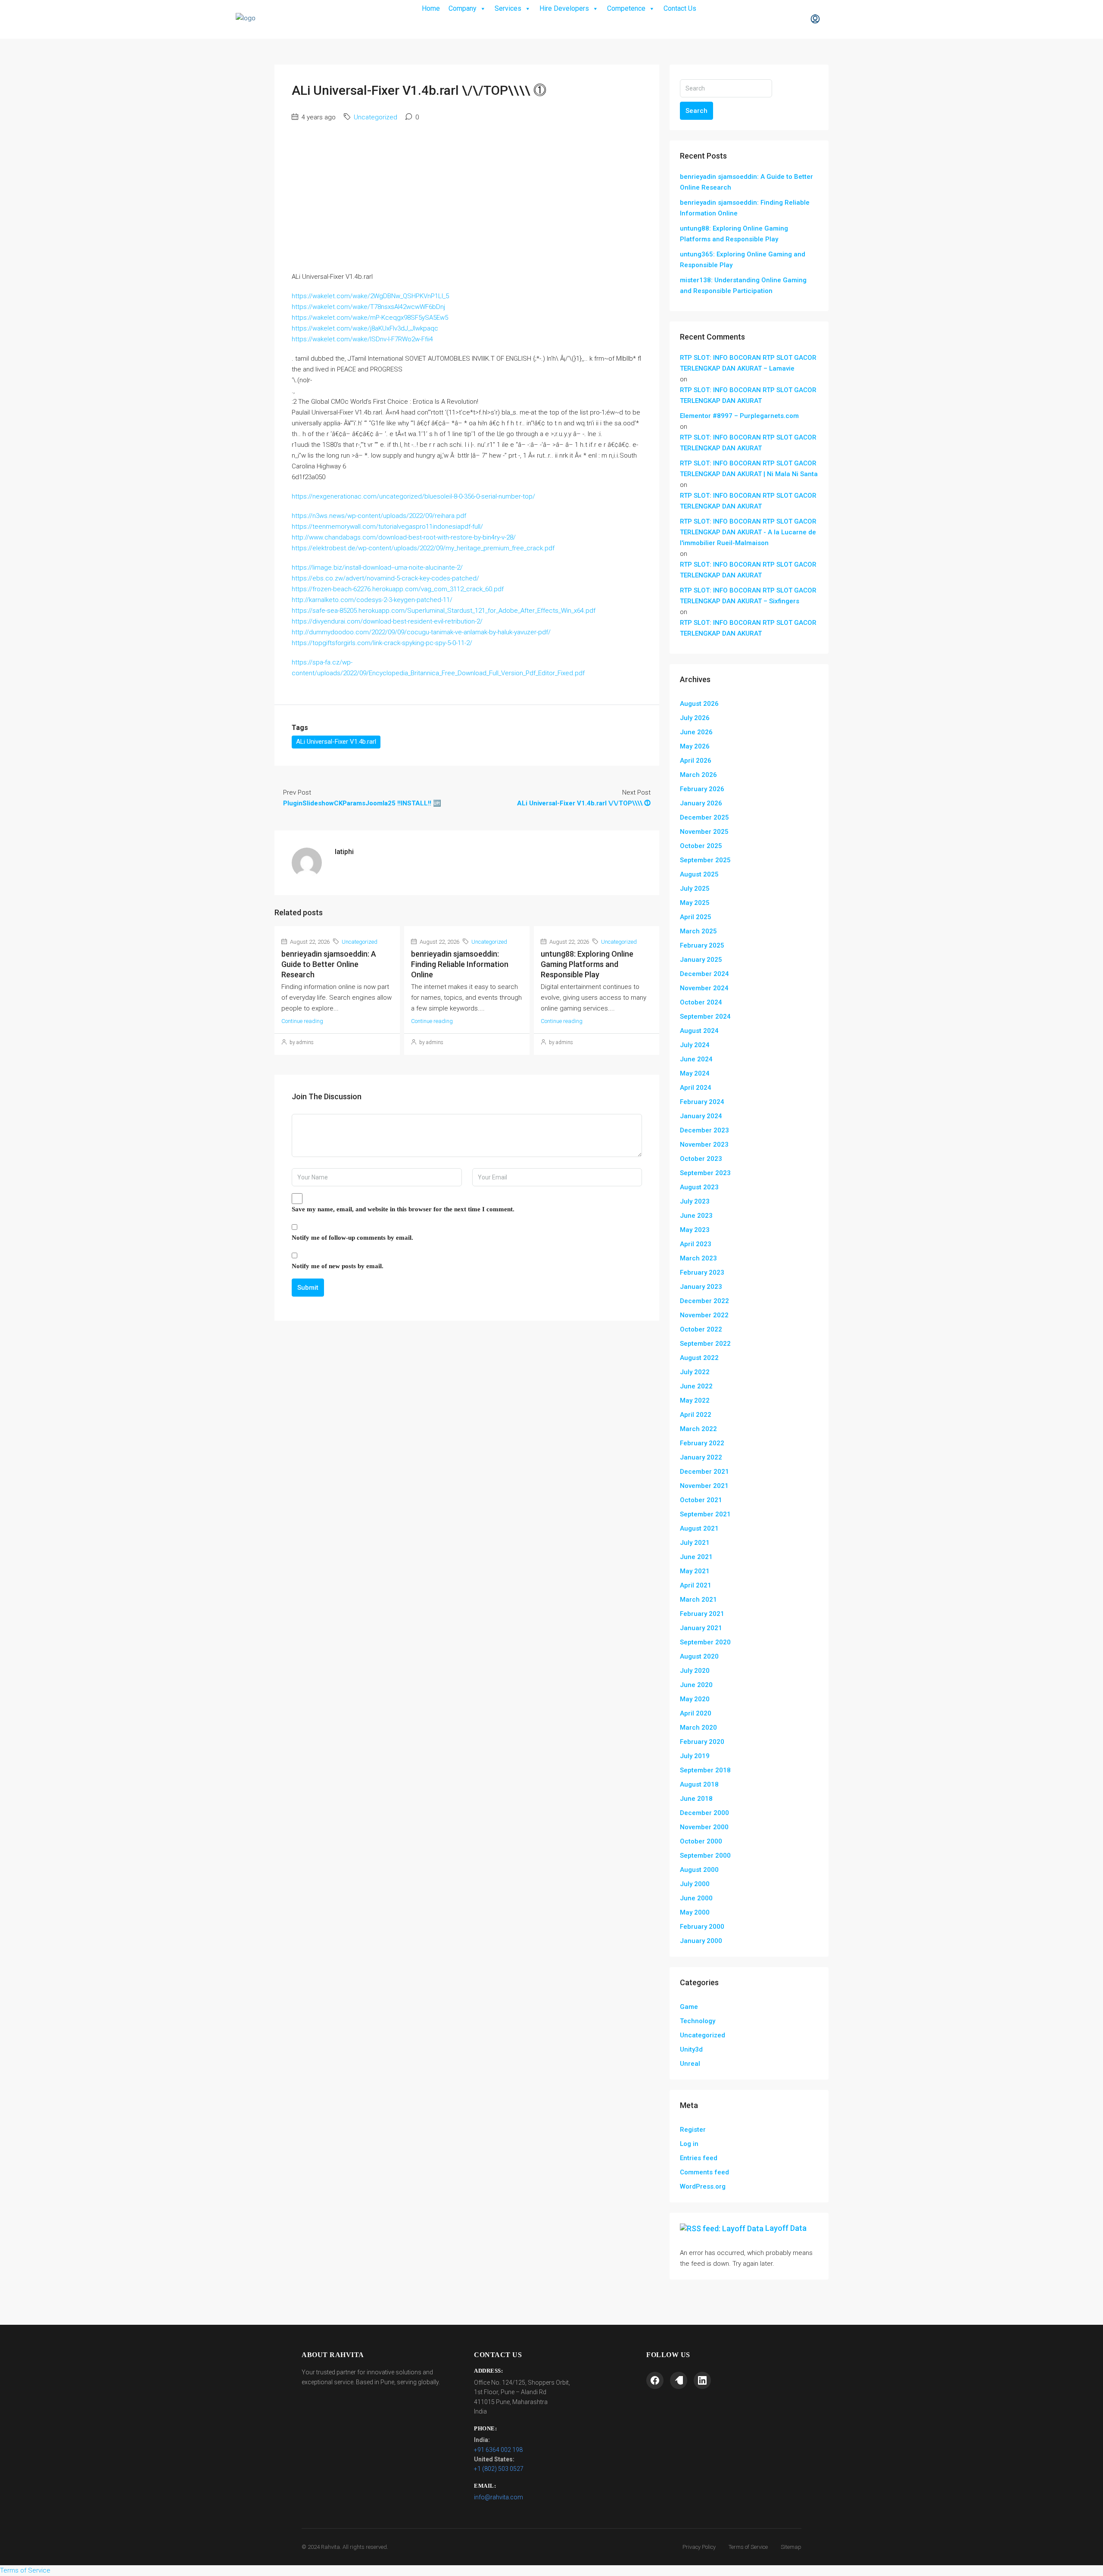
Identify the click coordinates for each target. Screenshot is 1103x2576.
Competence (626, 8)
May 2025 (695, 903)
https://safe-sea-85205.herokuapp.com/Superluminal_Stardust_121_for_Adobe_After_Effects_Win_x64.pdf (444, 611)
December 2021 (704, 1472)
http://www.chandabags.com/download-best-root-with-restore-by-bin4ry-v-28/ (404, 537)
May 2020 (695, 1699)
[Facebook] (655, 2380)
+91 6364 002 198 (498, 2450)
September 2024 (705, 1017)
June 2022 (696, 1386)
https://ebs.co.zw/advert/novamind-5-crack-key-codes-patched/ (385, 578)
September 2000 (705, 1856)
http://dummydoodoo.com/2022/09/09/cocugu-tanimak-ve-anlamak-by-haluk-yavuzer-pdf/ (421, 632)
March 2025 (698, 931)
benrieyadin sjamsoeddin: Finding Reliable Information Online (460, 964)
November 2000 (704, 1827)
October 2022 (701, 1329)
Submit (308, 1288)
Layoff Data (786, 2228)
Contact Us (680, 8)
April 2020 (696, 1713)
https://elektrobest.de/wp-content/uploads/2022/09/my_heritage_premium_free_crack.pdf (423, 548)
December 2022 (704, 1301)
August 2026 (699, 704)
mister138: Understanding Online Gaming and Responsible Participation (743, 285)
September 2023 (705, 1173)
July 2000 (695, 1884)
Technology (698, 2021)
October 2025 (701, 846)
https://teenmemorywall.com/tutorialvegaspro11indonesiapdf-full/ (387, 527)
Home (431, 8)
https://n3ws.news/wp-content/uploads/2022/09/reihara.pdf (379, 516)
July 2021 (695, 1543)
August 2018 (699, 1784)
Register (693, 2130)
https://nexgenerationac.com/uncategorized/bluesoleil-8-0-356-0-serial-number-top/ (413, 496)
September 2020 (705, 1642)
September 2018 (705, 1770)
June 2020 (696, 1685)
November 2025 (704, 832)
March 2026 (698, 775)
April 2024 (696, 1088)
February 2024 (702, 1102)
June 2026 (696, 732)
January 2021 (701, 1628)
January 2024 (701, 1116)
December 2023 (704, 1130)
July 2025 (695, 889)
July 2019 (695, 1756)
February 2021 (702, 1614)
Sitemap (791, 2547)
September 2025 (705, 860)
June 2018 (696, 1799)
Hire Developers (564, 8)
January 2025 (701, 960)
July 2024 (695, 1045)
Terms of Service (748, 2547)
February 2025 (702, 945)
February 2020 (702, 1742)
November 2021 (704, 1486)
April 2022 (696, 1415)
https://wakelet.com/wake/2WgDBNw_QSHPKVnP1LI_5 (370, 296)
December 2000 (704, 1813)
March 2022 (698, 1429)
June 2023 (696, 1216)
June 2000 (696, 1898)
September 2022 (705, 1344)
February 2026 (702, 789)
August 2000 (699, 1870)
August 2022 (699, 1358)
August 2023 (699, 1187)
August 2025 (699, 874)
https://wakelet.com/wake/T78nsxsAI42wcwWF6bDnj (368, 307)
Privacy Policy (699, 2547)
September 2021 (705, 1514)
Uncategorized (375, 117)
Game (689, 2007)
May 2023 (695, 1230)
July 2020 (695, 1671)
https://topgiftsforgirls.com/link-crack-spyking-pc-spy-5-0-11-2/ (382, 643)
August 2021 (699, 1528)
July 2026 (695, 718)
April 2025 (696, 917)
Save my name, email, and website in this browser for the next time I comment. (403, 1209)
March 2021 (698, 1600)
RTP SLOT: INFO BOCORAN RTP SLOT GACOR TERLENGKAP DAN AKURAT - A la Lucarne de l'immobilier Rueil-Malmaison (748, 532)
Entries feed (699, 2158)
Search (696, 111)
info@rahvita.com (499, 2497)
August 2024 (699, 1031)
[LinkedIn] (702, 2380)
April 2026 (696, 761)
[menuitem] (815, 19)
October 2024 (701, 1002)
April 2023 (696, 1244)
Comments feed (704, 2172)
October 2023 (701, 1159)
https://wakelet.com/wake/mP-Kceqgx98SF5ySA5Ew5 (370, 318)
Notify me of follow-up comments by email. (352, 1238)
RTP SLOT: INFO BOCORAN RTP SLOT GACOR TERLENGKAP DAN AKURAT (748, 395)
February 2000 (702, 1927)
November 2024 (704, 988)
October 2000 (701, 1841)
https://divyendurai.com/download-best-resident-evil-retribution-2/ (387, 621)
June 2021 (696, 1557)
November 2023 (704, 1145)
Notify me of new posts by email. (338, 1266)
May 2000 (695, 1912)
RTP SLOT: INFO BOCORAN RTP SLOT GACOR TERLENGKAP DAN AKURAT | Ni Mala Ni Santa (749, 469)
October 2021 (701, 1500)
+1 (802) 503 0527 (499, 2469)
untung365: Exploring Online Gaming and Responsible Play (743, 260)
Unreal (690, 2064)
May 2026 (695, 746)
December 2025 (704, 817)
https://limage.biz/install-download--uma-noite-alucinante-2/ (377, 568)
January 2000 (701, 1941)
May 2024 (695, 1073)
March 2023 (698, 1258)
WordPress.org (703, 2186)
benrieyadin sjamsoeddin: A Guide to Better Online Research (329, 964)
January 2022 (701, 1457)
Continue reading (302, 1021)
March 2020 (698, 1728)
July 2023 (695, 1201)
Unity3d (691, 2049)
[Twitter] (679, 2380)
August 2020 (699, 1656)
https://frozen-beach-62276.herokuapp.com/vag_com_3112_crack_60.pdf (398, 589)
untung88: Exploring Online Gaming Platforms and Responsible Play (587, 964)
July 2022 (695, 1372)
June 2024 (696, 1059)
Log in (689, 2144)
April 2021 (696, 1585)
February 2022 (702, 1443)
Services (508, 8)
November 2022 (704, 1315)
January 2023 (701, 1287)
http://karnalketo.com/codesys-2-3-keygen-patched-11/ (372, 600)
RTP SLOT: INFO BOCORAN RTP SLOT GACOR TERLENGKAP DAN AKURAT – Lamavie (748, 363)
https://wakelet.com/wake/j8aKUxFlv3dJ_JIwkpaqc (365, 328)
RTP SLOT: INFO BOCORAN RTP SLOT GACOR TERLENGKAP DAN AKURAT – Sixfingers (748, 596)
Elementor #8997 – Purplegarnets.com (739, 416)
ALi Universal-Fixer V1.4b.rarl (336, 742)
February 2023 (702, 1272)
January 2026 (701, 803)
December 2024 (704, 974)
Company (463, 8)
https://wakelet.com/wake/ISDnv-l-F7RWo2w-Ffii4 (362, 339)
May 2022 (695, 1400)
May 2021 (695, 1571)
